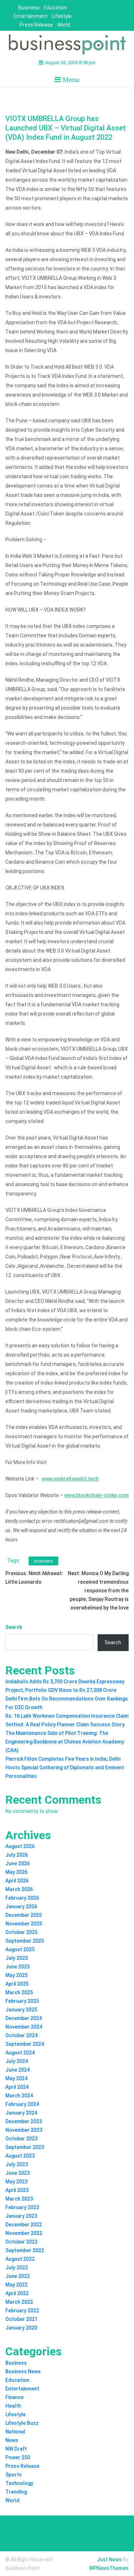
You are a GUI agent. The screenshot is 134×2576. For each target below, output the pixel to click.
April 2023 (17, 2190)
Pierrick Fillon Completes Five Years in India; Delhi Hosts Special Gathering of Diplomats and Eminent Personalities (65, 1767)
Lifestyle (62, 16)
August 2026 (20, 1846)
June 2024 (18, 2070)
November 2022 (24, 2233)
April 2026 (17, 1881)
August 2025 (20, 1949)
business (43, 1561)
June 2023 (18, 2173)
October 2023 (21, 2139)
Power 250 (18, 2457)
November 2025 (24, 1924)
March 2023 (19, 2199)
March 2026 (19, 1889)
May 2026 (16, 1872)
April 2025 (17, 1984)
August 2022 (20, 2259)
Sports (14, 2475)
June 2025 (18, 1967)
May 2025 (16, 1975)
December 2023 (24, 2121)
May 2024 (16, 2078)
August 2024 (20, 2053)
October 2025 (21, 1932)
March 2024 (19, 2096)
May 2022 (16, 2285)
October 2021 (21, 2319)
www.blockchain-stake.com (96, 1495)
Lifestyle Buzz (22, 2423)
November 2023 (24, 2130)
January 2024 (21, 2113)
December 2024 (24, 2018)
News (12, 2440)
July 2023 (17, 2164)
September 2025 (25, 1941)
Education (56, 8)
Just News (109, 2560)
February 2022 (22, 2311)
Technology (19, 2483)
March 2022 (19, 2302)
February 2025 (22, 2001)
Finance (14, 2397)
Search (14, 1627)
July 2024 (17, 2061)
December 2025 (24, 1915)
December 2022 (24, 2225)
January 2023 (21, 2216)
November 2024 (24, 2027)
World (64, 25)
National (15, 2432)
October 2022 (21, 2242)
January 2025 (21, 2010)
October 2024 (21, 2035)
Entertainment (31, 16)
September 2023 (25, 2147)
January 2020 (21, 2328)
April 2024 (17, 2087)
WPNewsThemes (109, 2568)
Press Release (36, 25)
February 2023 (22, 2207)
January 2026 (21, 1906)
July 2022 (17, 2268)
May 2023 (16, 2182)
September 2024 (25, 2044)
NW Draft (16, 2449)
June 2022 (18, 2276)
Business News (23, 2371)
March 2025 (19, 1992)
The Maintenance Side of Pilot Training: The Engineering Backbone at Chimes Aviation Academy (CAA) (65, 1742)
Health (13, 2406)
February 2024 (22, 2104)
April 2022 (17, 2293)
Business (29, 8)
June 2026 (18, 1863)
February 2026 (22, 1898)
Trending (16, 2492)
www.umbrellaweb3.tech (70, 1479)
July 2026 (17, 1855)
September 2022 (25, 2250)
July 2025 (17, 1958)
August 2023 (20, 2156)
